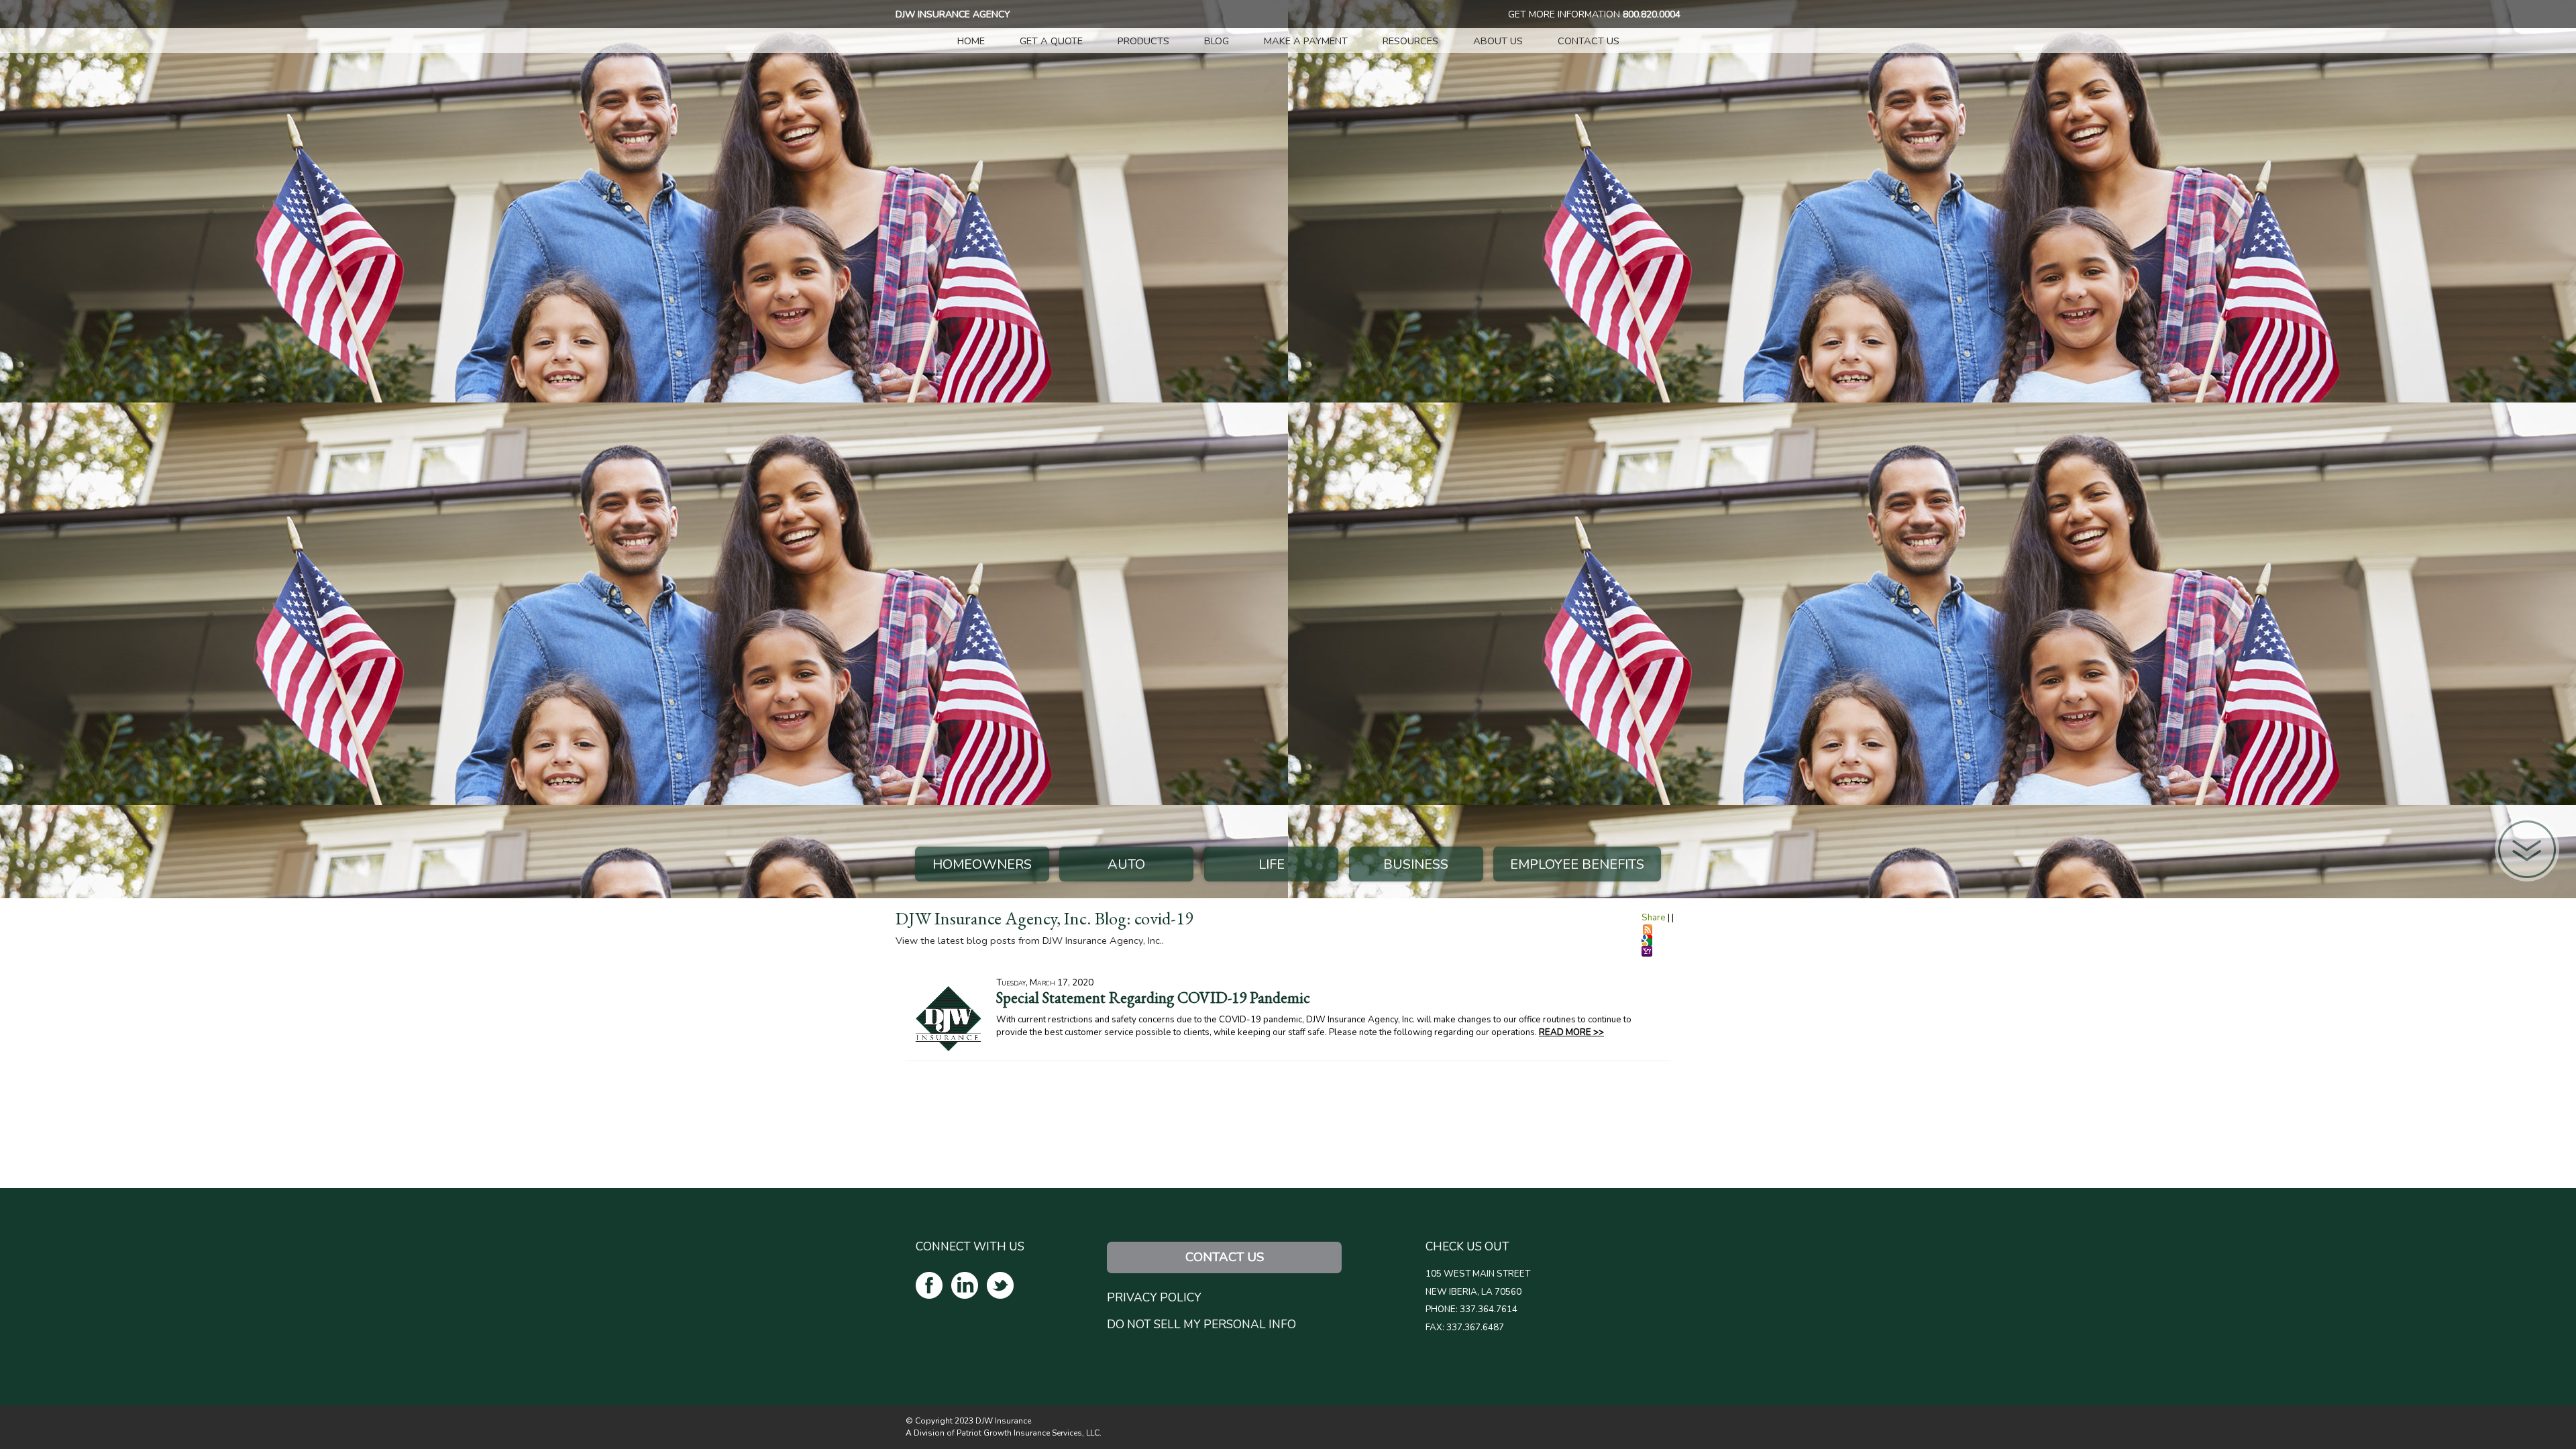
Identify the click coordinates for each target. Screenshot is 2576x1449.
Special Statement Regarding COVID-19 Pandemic (1153, 998)
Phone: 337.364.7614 (1471, 1309)
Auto (1126, 864)
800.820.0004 (1652, 14)
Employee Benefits (1577, 864)
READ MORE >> (1571, 1032)
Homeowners (982, 864)
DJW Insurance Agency (953, 14)
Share (1654, 918)
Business (1416, 864)
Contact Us (1225, 1257)
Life (1272, 864)
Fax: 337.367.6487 (1465, 1328)
